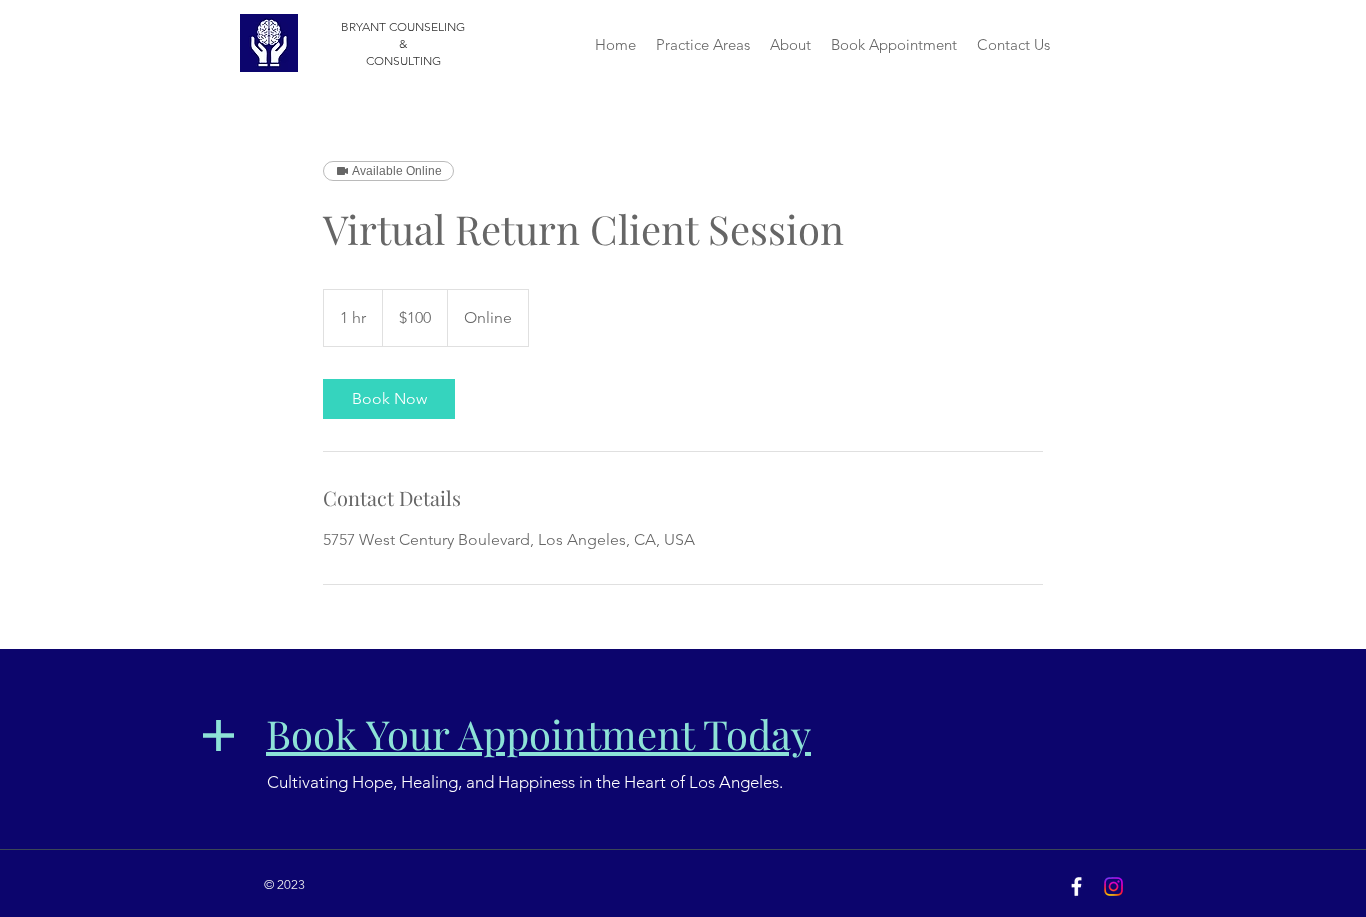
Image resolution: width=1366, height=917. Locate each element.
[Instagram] (1113, 886)
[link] (389, 399)
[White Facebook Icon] (1076, 886)
